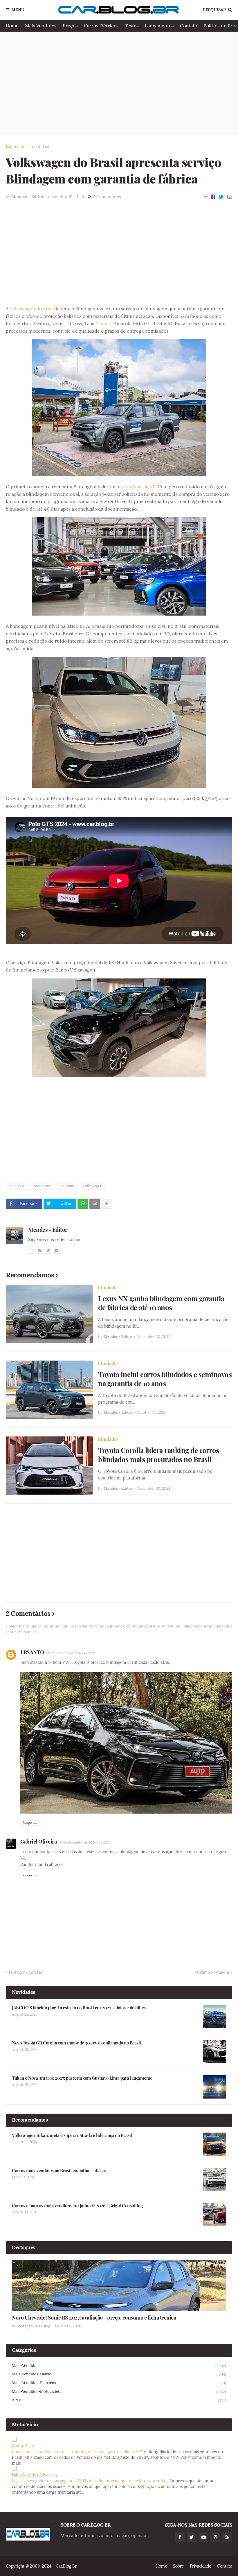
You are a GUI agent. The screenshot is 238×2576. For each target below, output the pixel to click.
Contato (189, 26)
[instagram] (31, 1250)
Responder (31, 1823)
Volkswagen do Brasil (33, 309)
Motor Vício (23, 2446)
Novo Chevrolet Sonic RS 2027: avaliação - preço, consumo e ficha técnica (94, 2318)
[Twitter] (221, 197)
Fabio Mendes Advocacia (35, 2475)
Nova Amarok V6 (138, 486)
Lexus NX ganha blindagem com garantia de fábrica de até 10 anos (161, 1303)
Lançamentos (159, 26)
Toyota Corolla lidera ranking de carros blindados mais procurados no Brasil (159, 1455)
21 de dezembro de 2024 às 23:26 (84, 1842)
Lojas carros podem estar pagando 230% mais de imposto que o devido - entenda (88, 2481)
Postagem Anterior (26, 1972)
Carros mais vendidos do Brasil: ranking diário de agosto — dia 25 (73, 2452)
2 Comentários (107, 197)
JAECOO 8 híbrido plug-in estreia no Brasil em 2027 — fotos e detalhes (79, 2008)
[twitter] (48, 1250)
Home (12, 26)
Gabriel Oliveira (38, 1841)
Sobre (178, 2566)
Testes (132, 26)
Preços (70, 26)
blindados (43, 147)
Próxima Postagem (212, 1972)
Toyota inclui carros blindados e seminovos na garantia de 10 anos (165, 1379)
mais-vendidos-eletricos (119, 2383)
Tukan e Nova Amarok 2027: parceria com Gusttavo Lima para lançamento (82, 2078)
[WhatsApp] (83, 1204)
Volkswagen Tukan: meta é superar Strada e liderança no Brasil (72, 2135)
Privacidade (201, 2566)
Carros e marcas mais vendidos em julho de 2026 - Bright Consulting (77, 2206)
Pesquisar (214, 10)
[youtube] (57, 1250)
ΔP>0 (119, 2400)
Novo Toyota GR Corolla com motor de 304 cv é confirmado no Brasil (76, 2043)
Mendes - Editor (48, 1229)
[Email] (230, 197)
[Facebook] (213, 197)
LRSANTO (32, 1652)
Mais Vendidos (41, 26)
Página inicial (18, 147)
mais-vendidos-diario (119, 2374)
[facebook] (40, 1250)
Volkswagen (92, 1186)
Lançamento (41, 1186)
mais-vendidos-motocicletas (119, 2392)
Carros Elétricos (101, 26)
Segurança (67, 1186)
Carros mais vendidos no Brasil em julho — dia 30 (59, 2171)
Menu (18, 10)
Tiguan (104, 323)
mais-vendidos (119, 2366)
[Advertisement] (119, 83)
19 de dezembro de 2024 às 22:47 (71, 1653)
